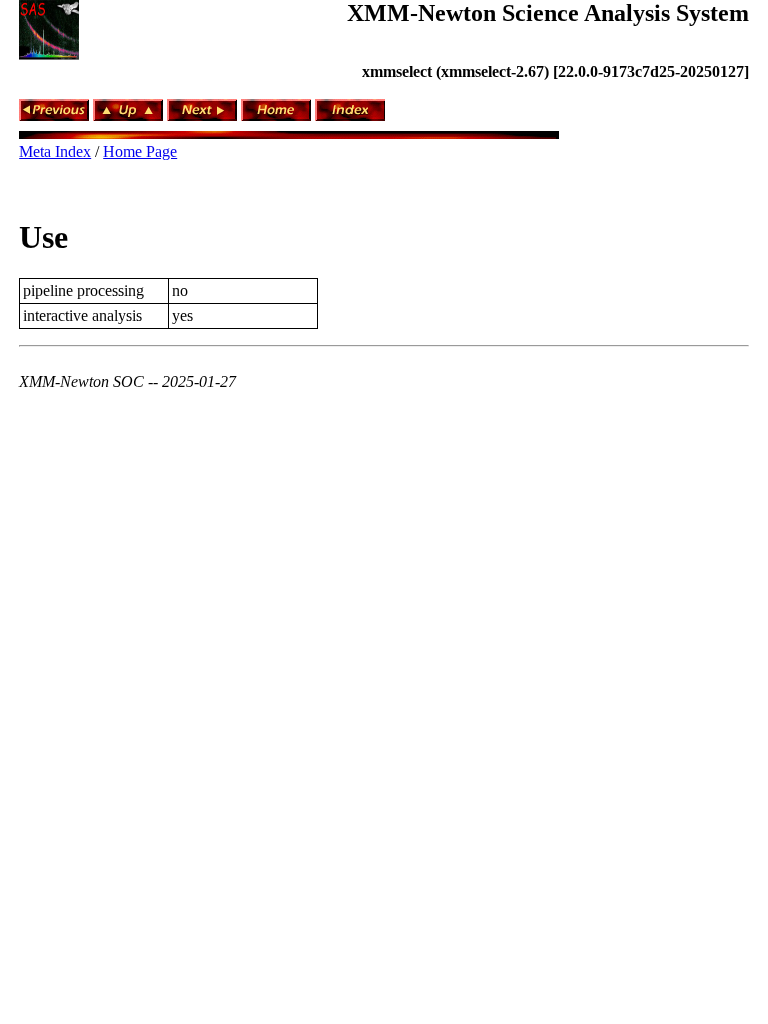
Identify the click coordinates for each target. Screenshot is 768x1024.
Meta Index (55, 151)
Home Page (140, 151)
